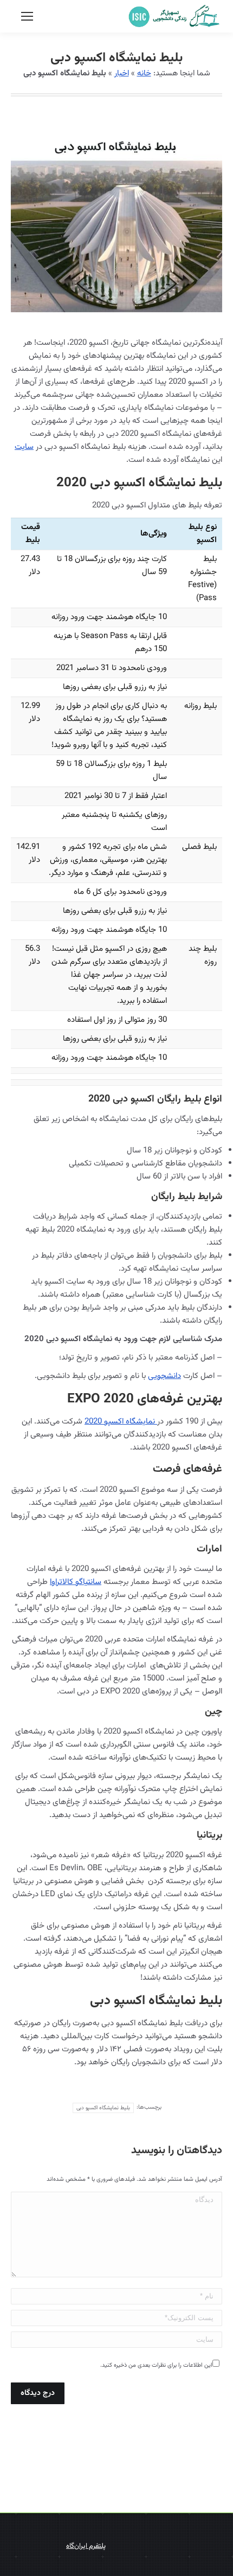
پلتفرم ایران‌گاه (86, 2546)
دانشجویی (164, 1376)
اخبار (122, 73)
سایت (24, 447)
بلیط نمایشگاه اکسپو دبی (103, 2108)
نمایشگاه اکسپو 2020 (121, 1422)
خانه (144, 73)
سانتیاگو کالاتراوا (76, 1582)
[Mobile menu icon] (27, 16)
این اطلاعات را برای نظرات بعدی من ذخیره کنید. (156, 2365)
